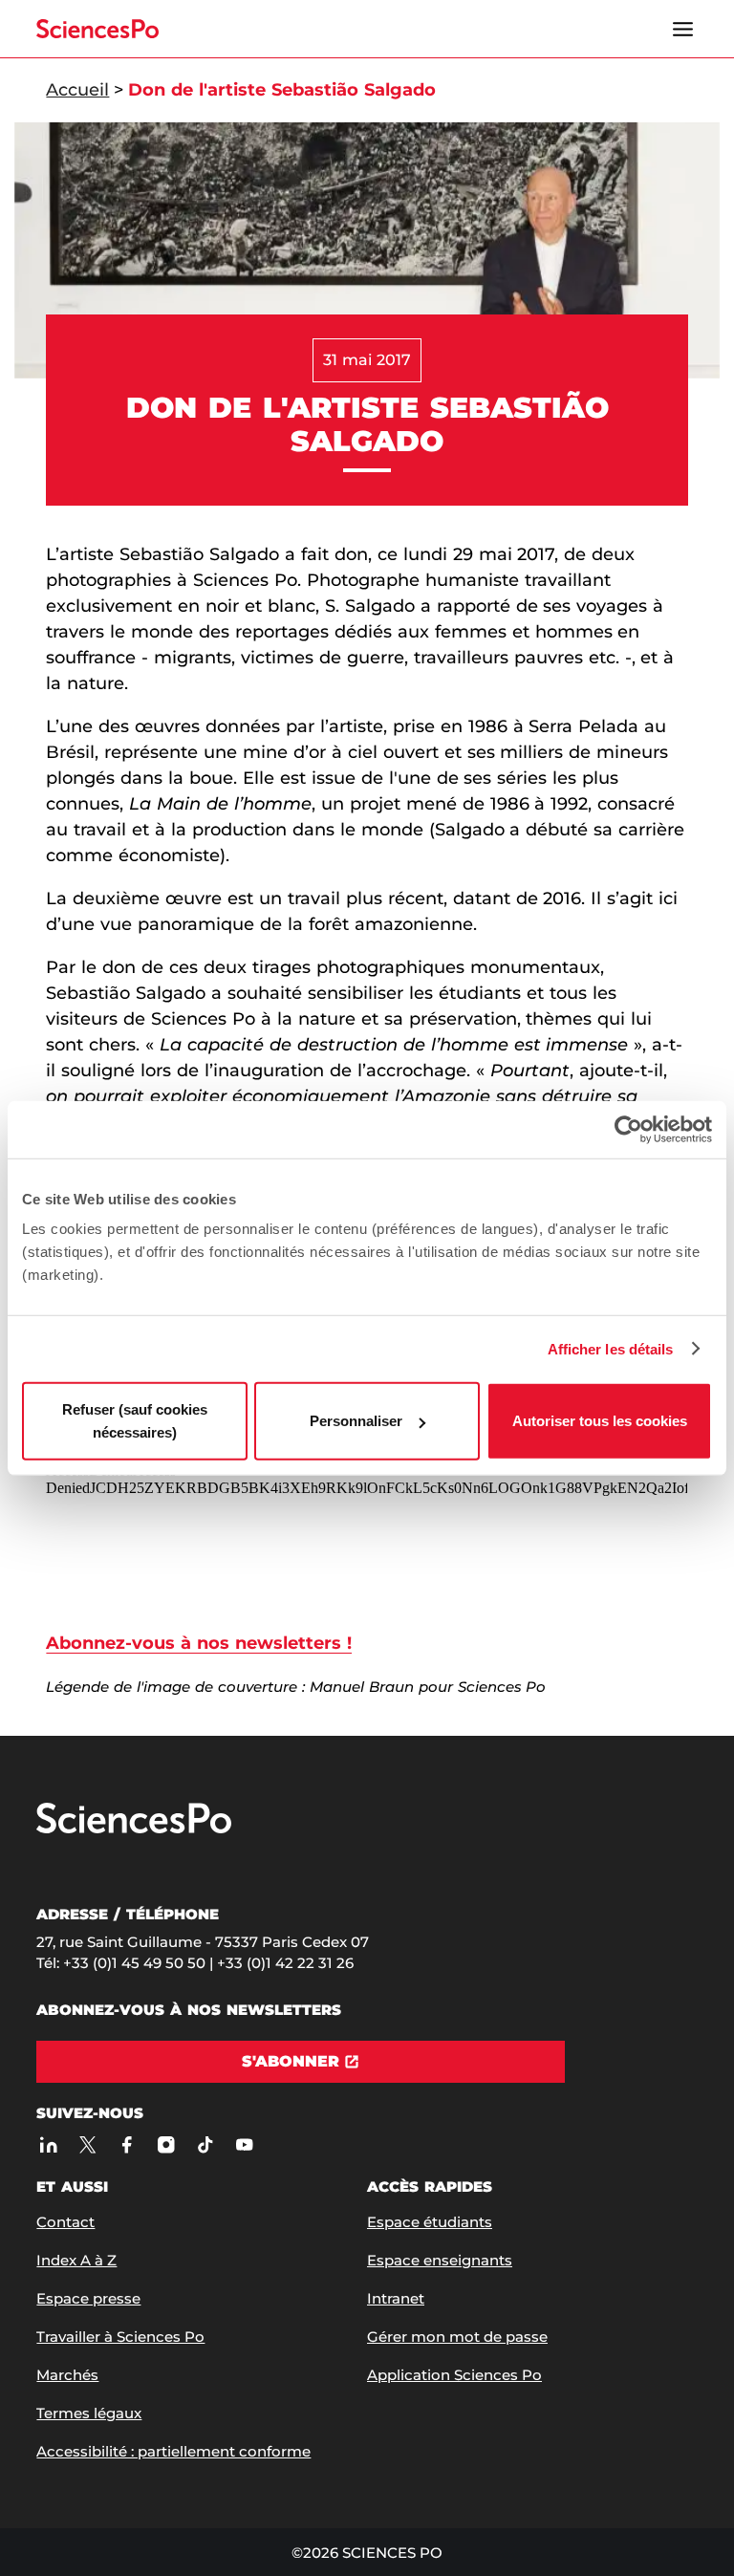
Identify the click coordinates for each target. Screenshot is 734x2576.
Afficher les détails (611, 1348)
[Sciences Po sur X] (87, 2144)
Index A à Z (76, 2260)
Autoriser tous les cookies (600, 1421)
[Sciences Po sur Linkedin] (48, 2144)
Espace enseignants (440, 2260)
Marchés (67, 2375)
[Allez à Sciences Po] (134, 1829)
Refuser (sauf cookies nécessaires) (135, 1421)
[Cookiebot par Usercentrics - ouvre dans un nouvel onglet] (628, 1129)
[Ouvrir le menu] (683, 29)
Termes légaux (89, 2413)
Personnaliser (356, 1421)
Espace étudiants (430, 2222)
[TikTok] (205, 2144)
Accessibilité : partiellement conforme (173, 2451)
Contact (65, 2222)
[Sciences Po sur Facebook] (127, 2144)
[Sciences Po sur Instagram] (166, 2144)
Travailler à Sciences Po (120, 2337)
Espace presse (88, 2298)
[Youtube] (244, 2144)
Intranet (396, 2298)
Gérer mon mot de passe (457, 2337)
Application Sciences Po (454, 2375)
